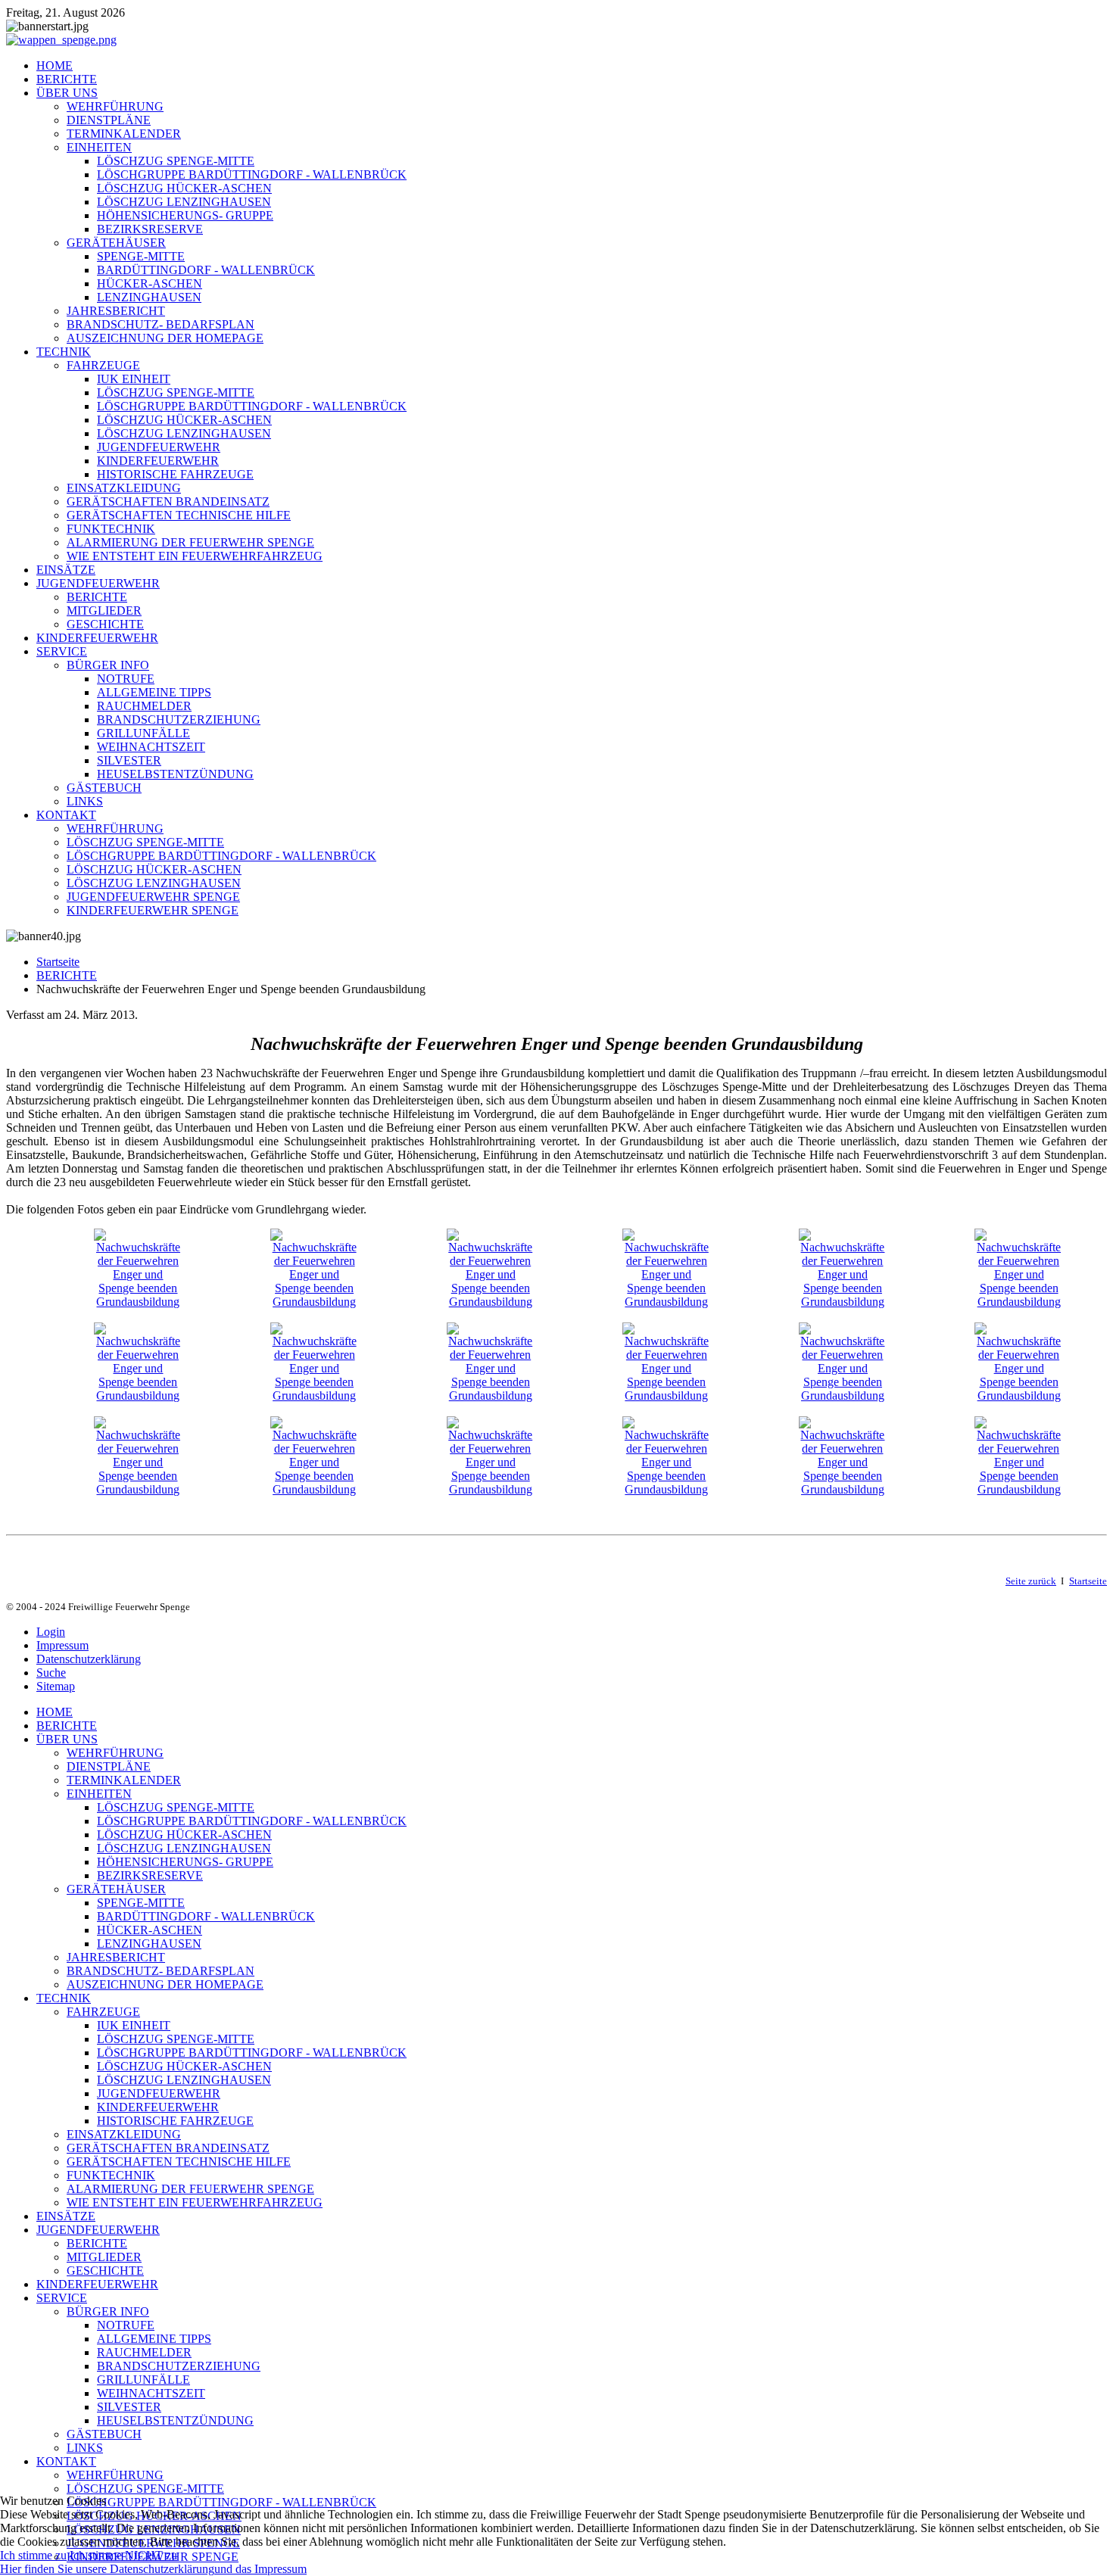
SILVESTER (129, 760)
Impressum (62, 1645)
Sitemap (56, 1686)
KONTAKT (66, 815)
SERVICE (62, 651)
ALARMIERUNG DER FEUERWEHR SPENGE (190, 542)
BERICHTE (67, 79)
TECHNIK (64, 352)
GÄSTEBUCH (104, 788)
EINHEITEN (99, 147)
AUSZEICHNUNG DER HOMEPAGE (165, 338)
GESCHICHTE (105, 624)
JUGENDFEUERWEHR (159, 447)
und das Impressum (260, 2569)
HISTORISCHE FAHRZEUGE (175, 474)
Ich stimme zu (33, 2555)
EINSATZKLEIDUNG (124, 488)
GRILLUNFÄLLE (143, 733)
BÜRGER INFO (108, 665)
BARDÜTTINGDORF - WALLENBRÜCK (206, 270)
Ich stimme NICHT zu (123, 2555)
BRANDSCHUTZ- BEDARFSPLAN (161, 324)
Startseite (58, 962)
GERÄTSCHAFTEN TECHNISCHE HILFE (179, 515)
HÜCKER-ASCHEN (150, 283)
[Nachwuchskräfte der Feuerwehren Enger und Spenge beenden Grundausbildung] (138, 1302)
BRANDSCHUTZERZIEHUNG (179, 720)
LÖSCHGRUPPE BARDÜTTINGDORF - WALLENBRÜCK (252, 174)
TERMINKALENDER (124, 134)
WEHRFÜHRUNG (115, 106)
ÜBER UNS (67, 93)
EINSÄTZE (66, 570)
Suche (51, 1673)
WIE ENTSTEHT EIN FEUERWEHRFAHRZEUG (195, 556)
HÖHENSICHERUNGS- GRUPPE (185, 215)
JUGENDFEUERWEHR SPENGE (153, 897)
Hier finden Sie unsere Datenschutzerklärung (107, 2569)
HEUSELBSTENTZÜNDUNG (175, 774)
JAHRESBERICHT (116, 311)
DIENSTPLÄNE (109, 120)
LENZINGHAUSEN (149, 297)
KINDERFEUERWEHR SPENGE (153, 910)
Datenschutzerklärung (89, 1659)
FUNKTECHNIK (111, 529)
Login (51, 1632)
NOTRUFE (126, 679)
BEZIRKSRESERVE (150, 229)
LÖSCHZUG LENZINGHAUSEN (184, 202)
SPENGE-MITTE (141, 256)
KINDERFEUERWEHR (158, 461)
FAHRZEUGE (103, 365)
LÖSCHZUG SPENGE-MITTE (176, 161)
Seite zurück (1031, 1581)
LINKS (85, 801)
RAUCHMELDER (144, 706)
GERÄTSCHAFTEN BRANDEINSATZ (168, 501)
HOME (55, 65)
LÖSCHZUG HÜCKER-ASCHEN (184, 188)
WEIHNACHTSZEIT (151, 747)
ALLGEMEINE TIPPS (154, 692)
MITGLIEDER (104, 611)
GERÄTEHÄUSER (116, 243)
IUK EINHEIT (134, 379)
